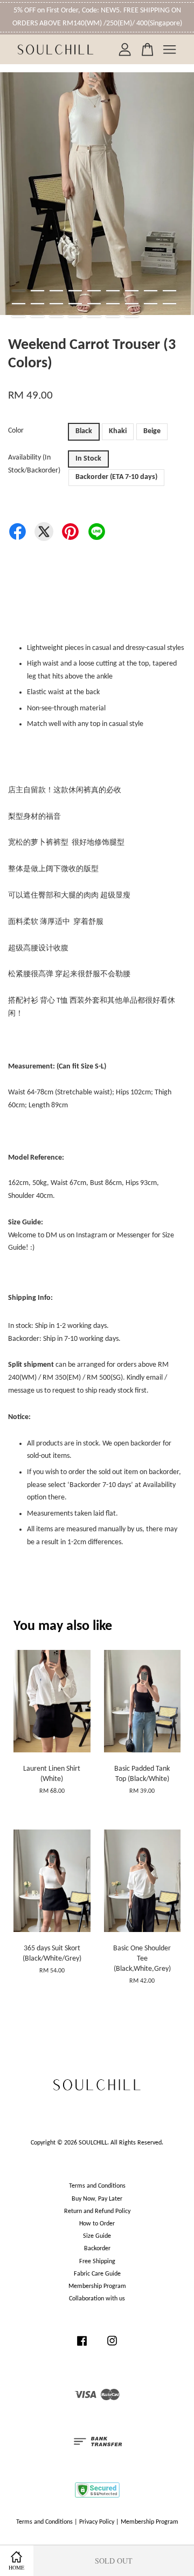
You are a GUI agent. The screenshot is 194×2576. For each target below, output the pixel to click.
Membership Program (97, 2286)
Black (84, 431)
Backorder (97, 2249)
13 (75, 304)
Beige (152, 431)
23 (94, 317)
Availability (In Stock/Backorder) (34, 464)
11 (37, 304)
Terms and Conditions (97, 2186)
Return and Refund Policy (97, 2211)
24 (113, 317)
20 (37, 317)
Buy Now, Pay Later (97, 2199)
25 (132, 317)
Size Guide (97, 2236)
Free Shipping (97, 2262)
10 (19, 304)
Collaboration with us (97, 2299)
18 (169, 304)
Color (16, 431)
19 (19, 317)
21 (56, 317)
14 (94, 304)
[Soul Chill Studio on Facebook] (82, 2347)
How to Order (97, 2224)
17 (151, 304)
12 (56, 304)
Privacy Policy (97, 2522)
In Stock (88, 459)
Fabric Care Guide (97, 2274)
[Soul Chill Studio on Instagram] (112, 2347)
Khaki (118, 431)
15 (113, 304)
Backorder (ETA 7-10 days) (116, 477)
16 (132, 304)
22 (75, 317)
